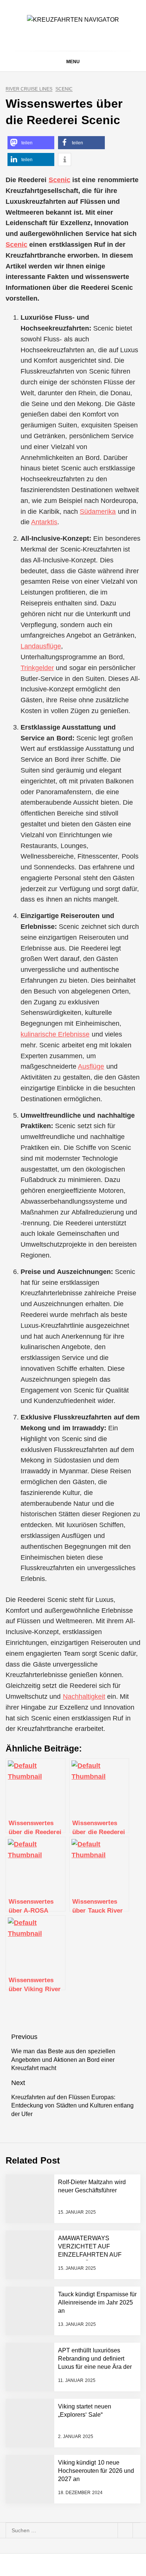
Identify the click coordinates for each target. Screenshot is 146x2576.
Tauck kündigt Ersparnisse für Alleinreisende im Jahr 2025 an (97, 2303)
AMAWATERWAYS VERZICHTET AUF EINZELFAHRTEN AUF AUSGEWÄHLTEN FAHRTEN (90, 2255)
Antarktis (44, 522)
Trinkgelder (37, 668)
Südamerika (98, 512)
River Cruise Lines (29, 89)
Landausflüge (41, 646)
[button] (31, 143)
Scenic (64, 89)
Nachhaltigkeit (84, 1697)
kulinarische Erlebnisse (55, 1034)
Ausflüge (91, 1066)
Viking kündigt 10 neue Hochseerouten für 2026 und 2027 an (96, 2471)
